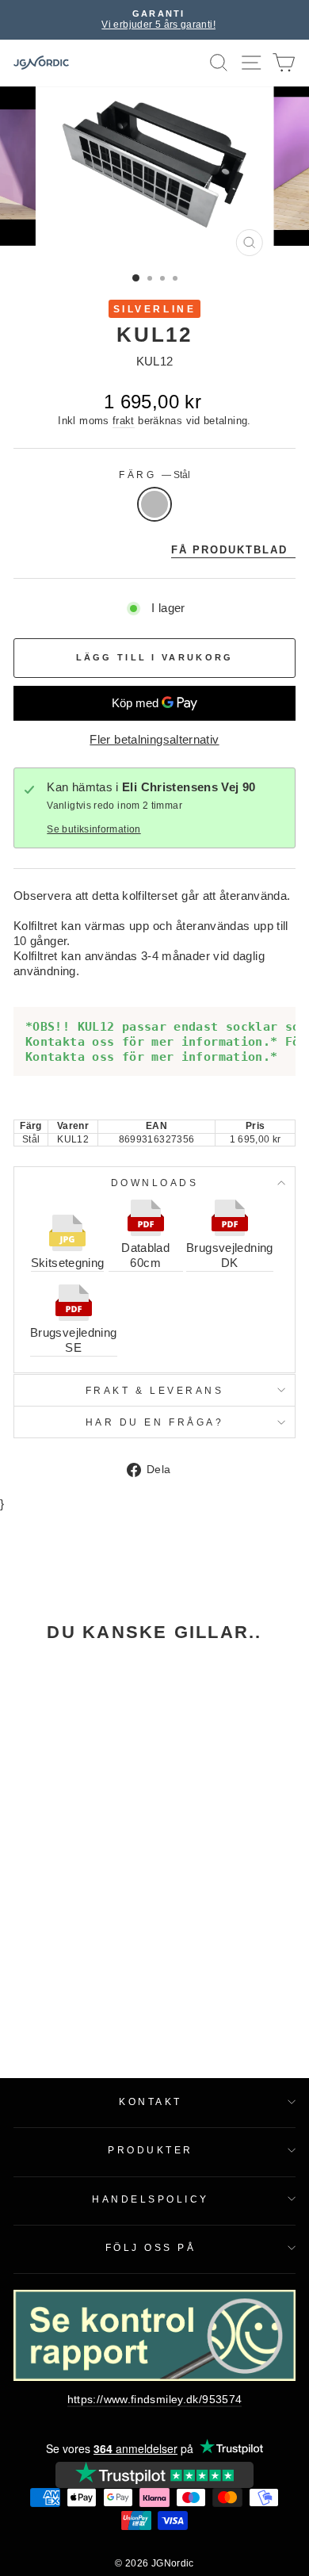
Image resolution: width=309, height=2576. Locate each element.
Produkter (151, 2150)
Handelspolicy (151, 2199)
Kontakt (151, 2101)
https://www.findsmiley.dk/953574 (155, 2400)
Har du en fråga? (155, 1422)
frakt (124, 421)
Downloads (155, 1183)
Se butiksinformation (93, 829)
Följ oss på (151, 2247)
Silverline (154, 309)
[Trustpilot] (154, 2475)
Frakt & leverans (155, 1390)
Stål (154, 504)
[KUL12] (67, 1741)
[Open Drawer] (252, 63)
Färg (154, 475)
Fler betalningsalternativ (154, 740)
